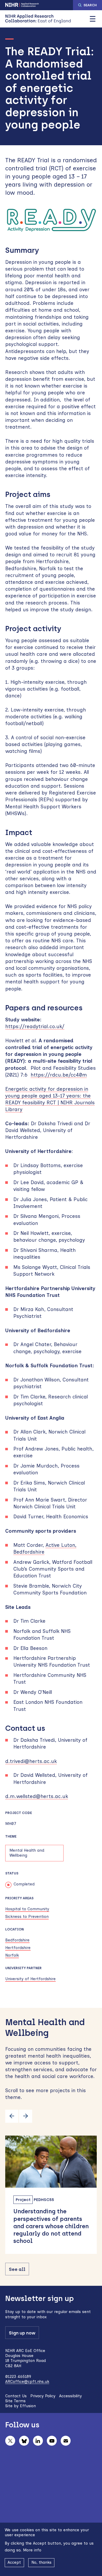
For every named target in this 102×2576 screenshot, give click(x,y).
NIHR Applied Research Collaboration (22, 5)
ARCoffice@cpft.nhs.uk (27, 2382)
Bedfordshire (17, 1940)
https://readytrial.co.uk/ (35, 1026)
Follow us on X (10, 2441)
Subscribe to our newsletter (66, 2441)
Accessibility (70, 2396)
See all (17, 2269)
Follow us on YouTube (52, 2441)
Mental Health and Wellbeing (27, 1853)
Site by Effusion (21, 2406)
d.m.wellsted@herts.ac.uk (37, 1796)
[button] (93, 19)
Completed (24, 1884)
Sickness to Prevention (27, 1917)
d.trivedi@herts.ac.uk (31, 1761)
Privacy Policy (43, 2396)
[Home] (38, 19)
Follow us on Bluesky (24, 2441)
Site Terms (15, 2401)
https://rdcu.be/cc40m (59, 1075)
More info (32, 2550)
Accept (14, 2562)
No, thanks (41, 2562)
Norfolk (12, 1955)
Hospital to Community (27, 1909)
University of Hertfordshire (30, 1979)
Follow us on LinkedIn (38, 2441)
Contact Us (16, 2396)
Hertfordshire (18, 1948)
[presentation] (12, 2116)
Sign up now (22, 2333)
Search (90, 5)
